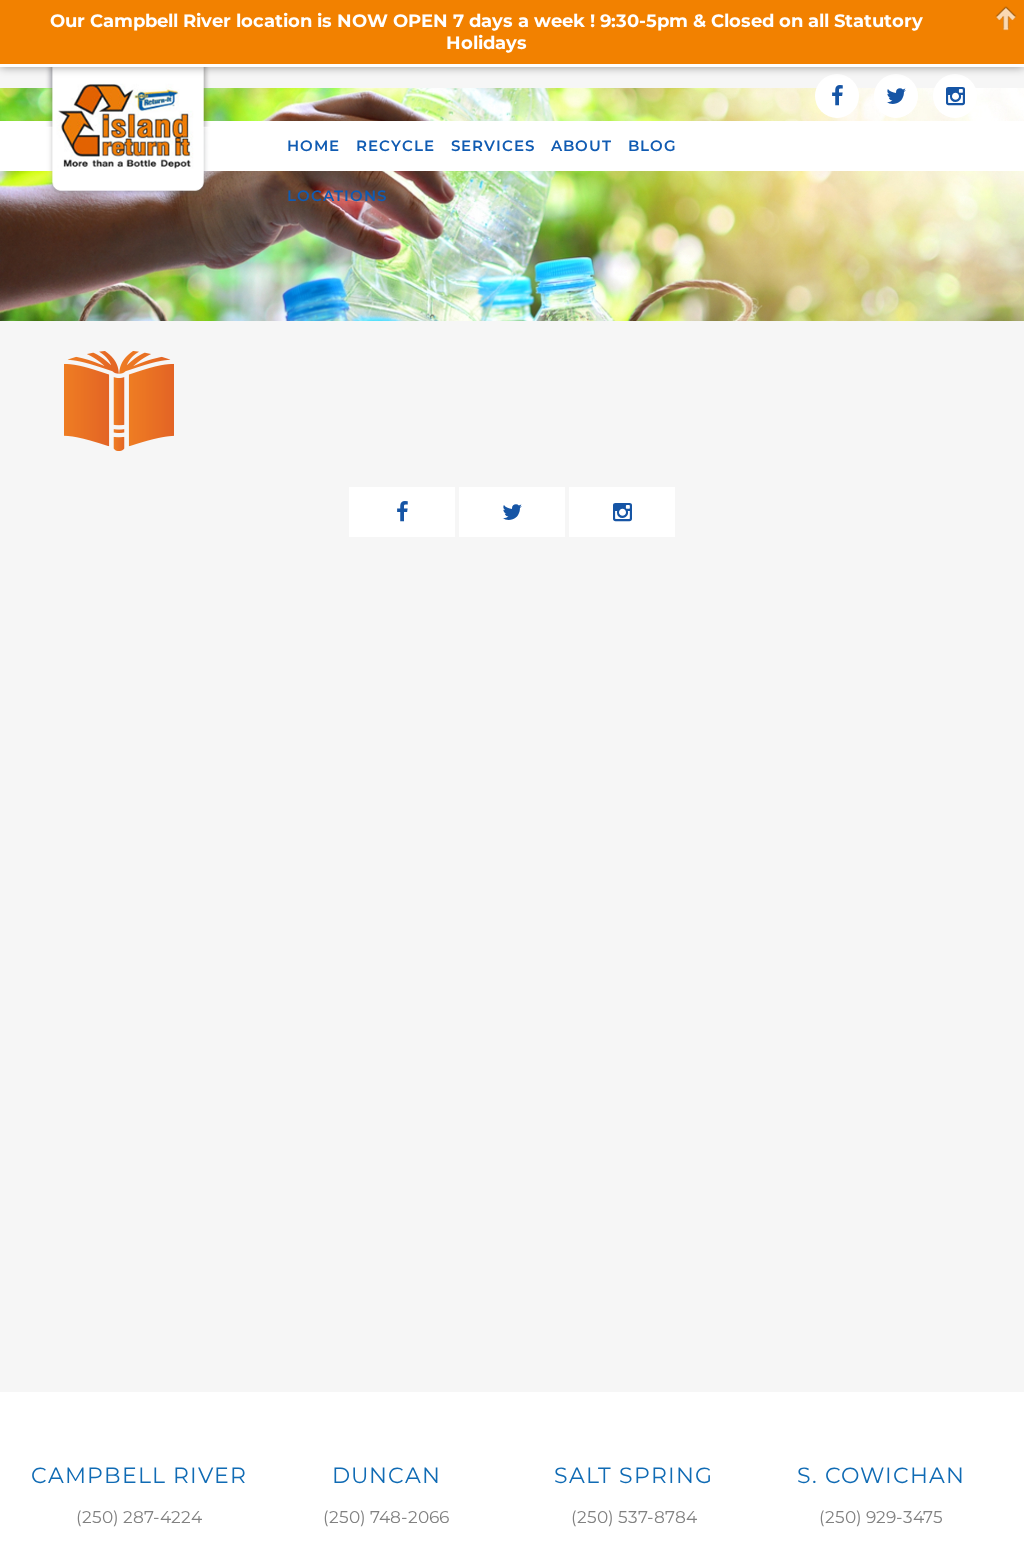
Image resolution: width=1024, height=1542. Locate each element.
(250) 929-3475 (881, 1517)
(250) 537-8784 (634, 1517)
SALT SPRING (633, 1475)
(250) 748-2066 (386, 1517)
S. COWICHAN (881, 1475)
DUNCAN (386, 1475)
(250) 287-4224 (139, 1517)
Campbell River (139, 1475)
